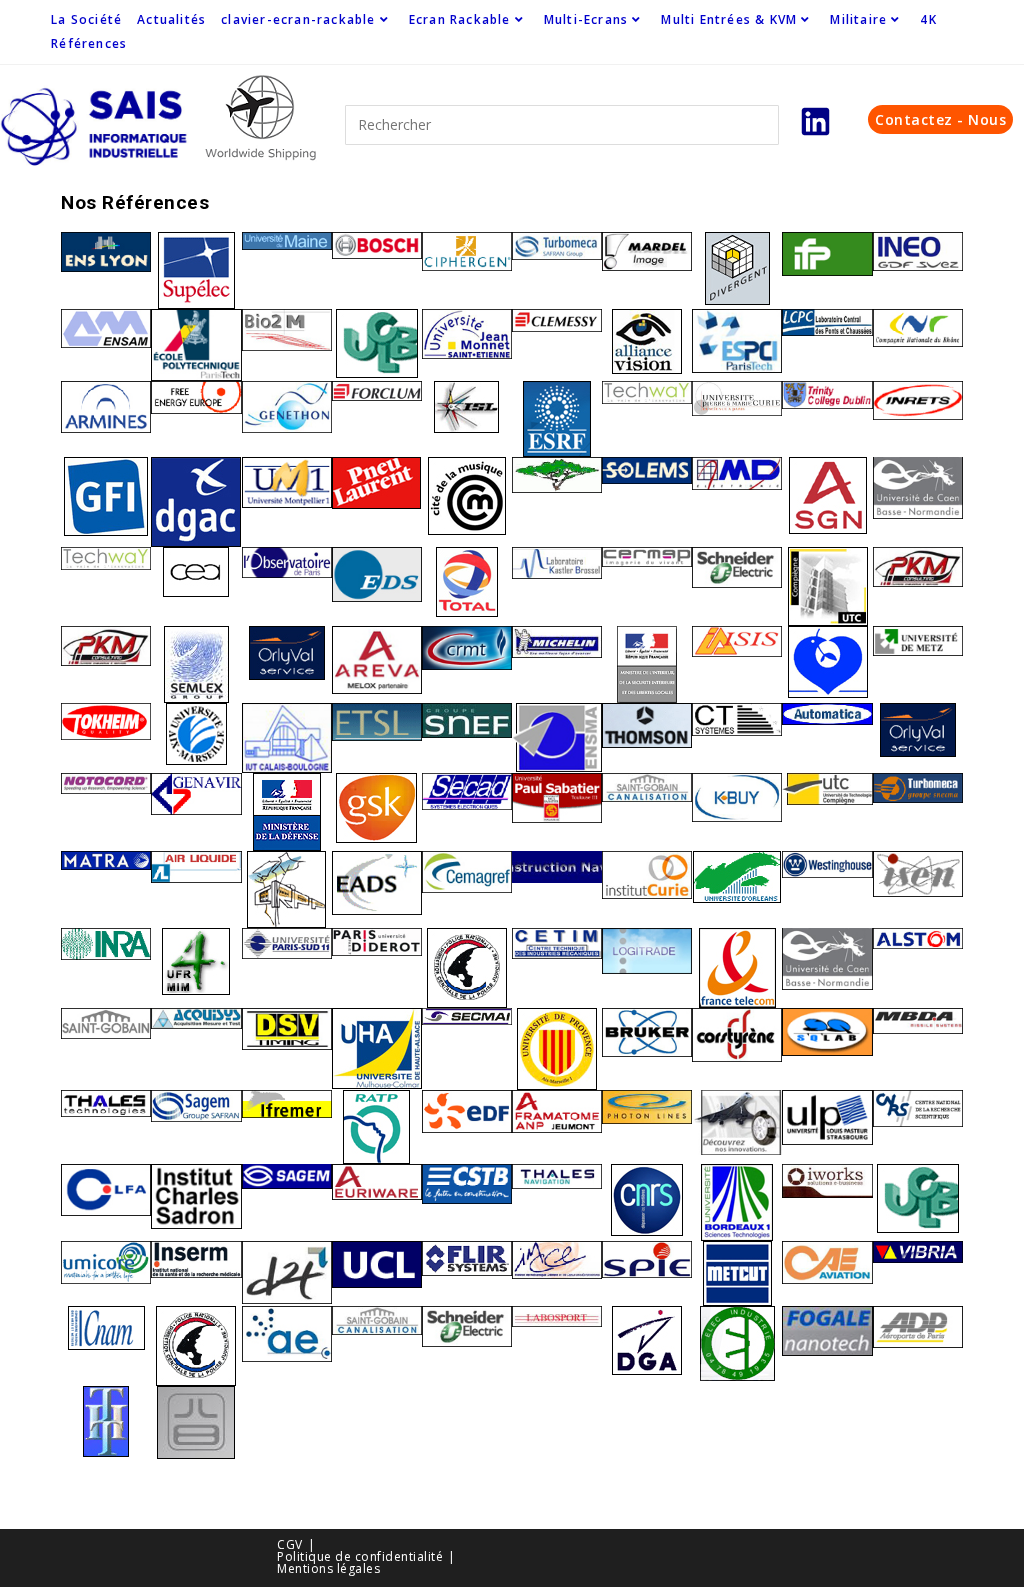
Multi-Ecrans (586, 19)
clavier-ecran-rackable (298, 19)
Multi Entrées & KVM (729, 19)
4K (928, 19)
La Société (86, 19)
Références (89, 43)
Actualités (171, 19)
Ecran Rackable (460, 19)
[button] (940, 119)
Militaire (858, 19)
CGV (290, 1544)
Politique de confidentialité (360, 1556)
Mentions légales (328, 1568)
